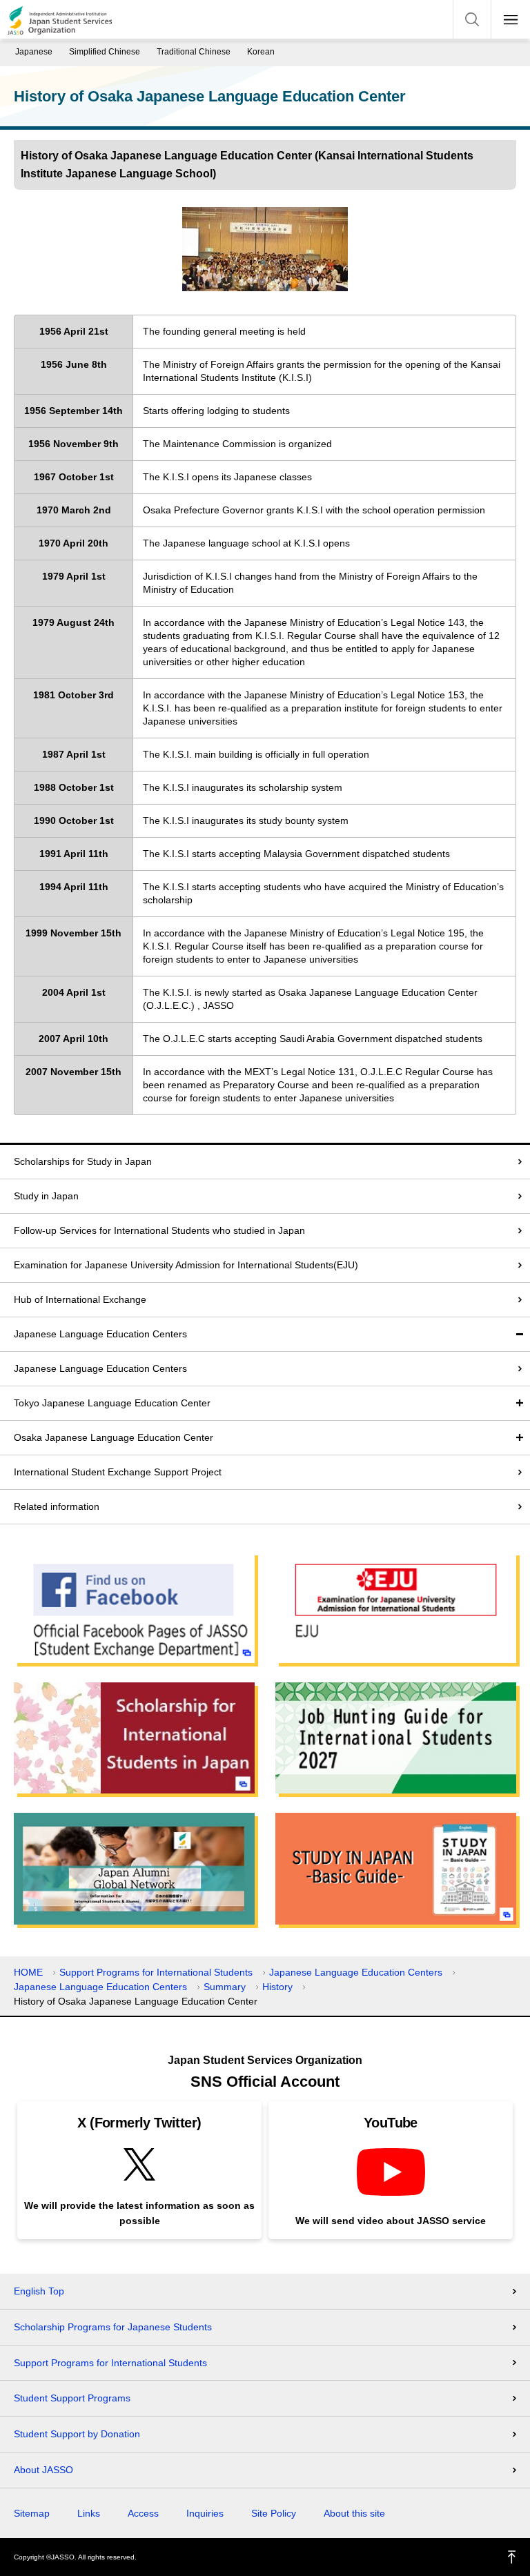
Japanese (34, 52)
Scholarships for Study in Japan (83, 1161)
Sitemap (32, 2513)
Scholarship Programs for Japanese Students (113, 2327)
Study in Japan (46, 1196)
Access (143, 2513)
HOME (28, 1972)
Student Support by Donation (77, 2434)
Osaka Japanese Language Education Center (114, 1437)
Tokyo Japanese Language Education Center (112, 1403)
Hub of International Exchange (80, 1299)
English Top (39, 2291)
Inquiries (205, 2513)
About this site (354, 2513)
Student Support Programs (72, 2398)
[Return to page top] (512, 2557)
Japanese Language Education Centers (100, 1334)
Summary (225, 1987)
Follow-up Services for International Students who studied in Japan (159, 1230)
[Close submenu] (520, 1334)
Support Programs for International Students (156, 1972)
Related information (57, 1506)
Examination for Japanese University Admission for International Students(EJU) (186, 1265)
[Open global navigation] (511, 19)
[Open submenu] (520, 1403)
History (277, 1987)
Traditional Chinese (194, 52)
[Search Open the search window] (472, 19)
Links (89, 2513)
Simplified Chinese (105, 52)
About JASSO (43, 2470)
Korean (261, 52)
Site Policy (274, 2513)
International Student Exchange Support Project (118, 1472)
